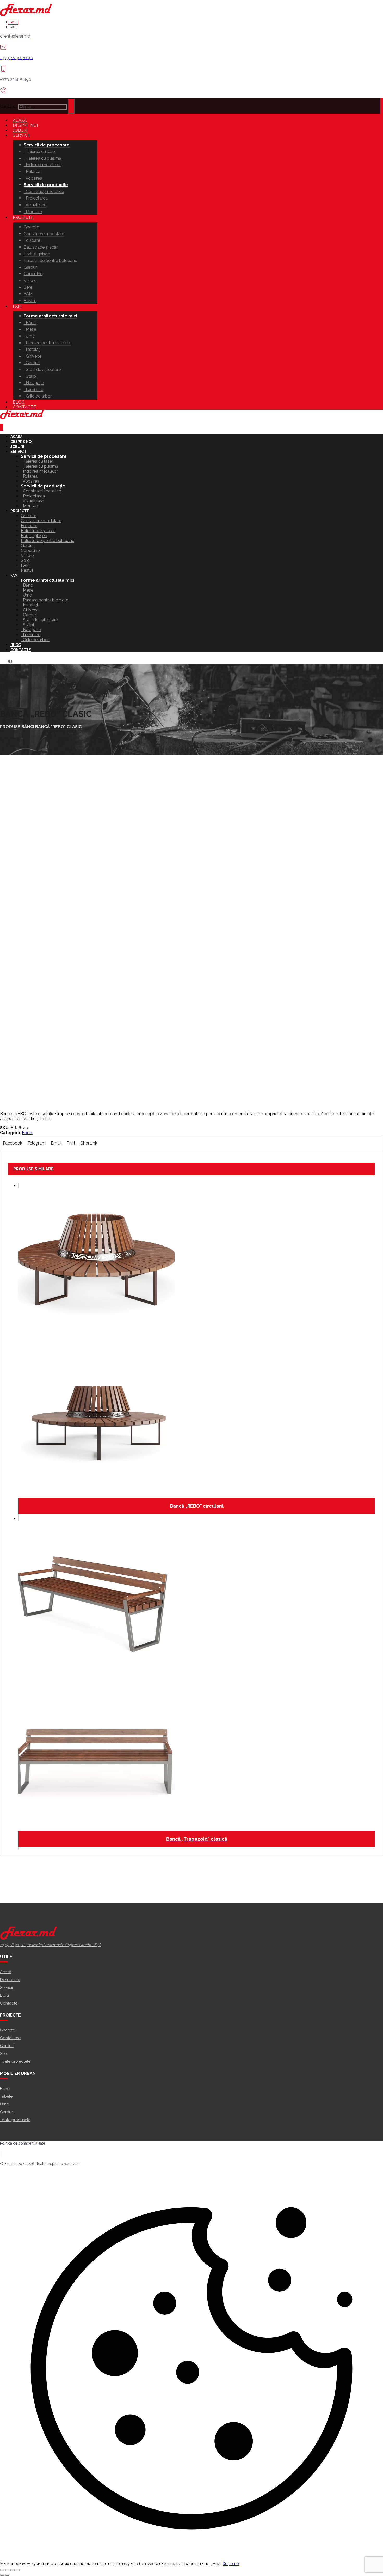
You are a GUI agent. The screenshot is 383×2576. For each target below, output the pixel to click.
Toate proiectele (15, 2061)
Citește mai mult (191, 2544)
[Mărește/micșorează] (2, 2570)
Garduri (7, 2046)
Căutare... (9, 107)
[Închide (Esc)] (18, 2570)
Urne (4, 2104)
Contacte (9, 2003)
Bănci (27, 1133)
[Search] (71, 106)
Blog (4, 1995)
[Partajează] (13, 2570)
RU (9, 662)
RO (3, 662)
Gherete (7, 2030)
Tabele (6, 2096)
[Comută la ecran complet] (7, 2570)
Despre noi (10, 1980)
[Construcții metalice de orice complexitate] (26, 15)
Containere (10, 2038)
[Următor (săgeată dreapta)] (7, 2575)
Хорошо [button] (231, 2564)
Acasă (6, 1972)
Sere (4, 2054)
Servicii (6, 1988)
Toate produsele (15, 2120)
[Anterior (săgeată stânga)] (2, 2575)
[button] (13, 1143)
